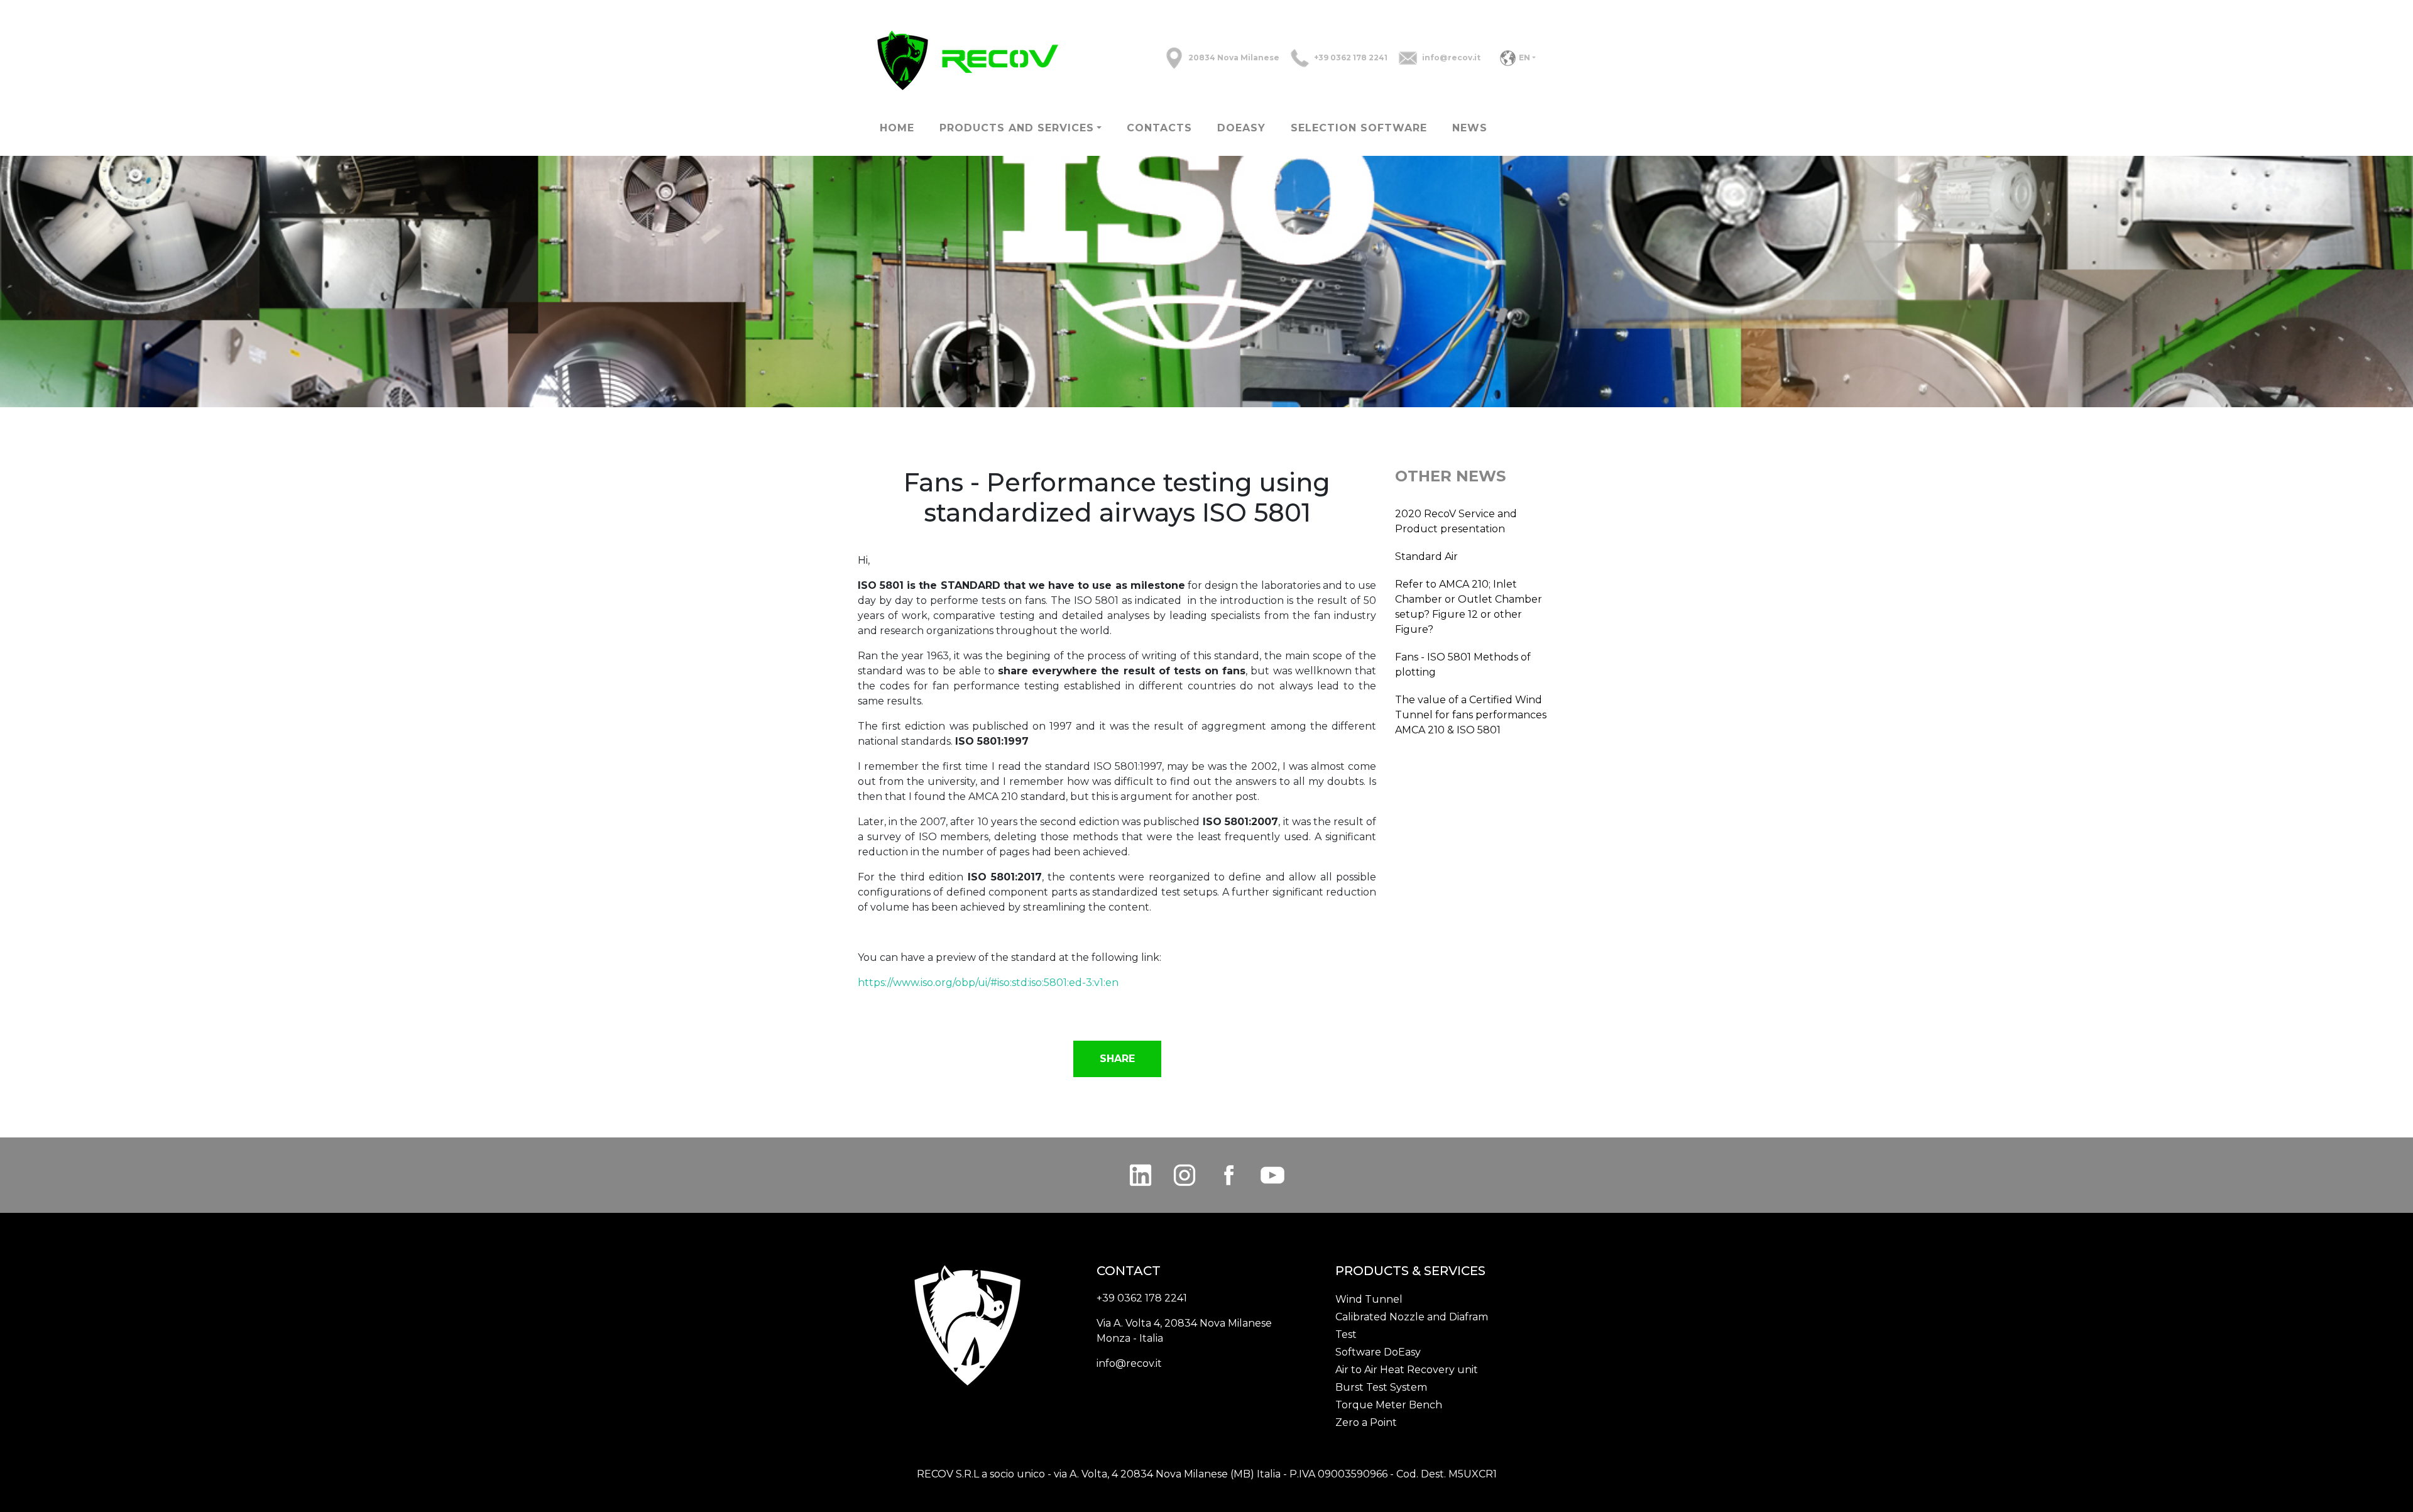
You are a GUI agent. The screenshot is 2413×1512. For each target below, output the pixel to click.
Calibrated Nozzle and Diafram (1412, 1317)
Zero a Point (1366, 1422)
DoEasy (1241, 128)
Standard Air (1426, 556)
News (1470, 128)
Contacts (1159, 128)
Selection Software (1359, 128)
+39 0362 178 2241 (1351, 58)
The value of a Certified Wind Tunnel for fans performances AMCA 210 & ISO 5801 (1471, 715)
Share (1117, 1059)
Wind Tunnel (1369, 1299)
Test (1346, 1334)
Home (897, 128)
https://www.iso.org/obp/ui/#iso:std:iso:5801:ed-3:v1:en (988, 983)
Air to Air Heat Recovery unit (1407, 1370)
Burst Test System (1381, 1387)
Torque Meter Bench (1389, 1405)
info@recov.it (1451, 58)
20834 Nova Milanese (1234, 58)
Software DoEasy (1378, 1352)
